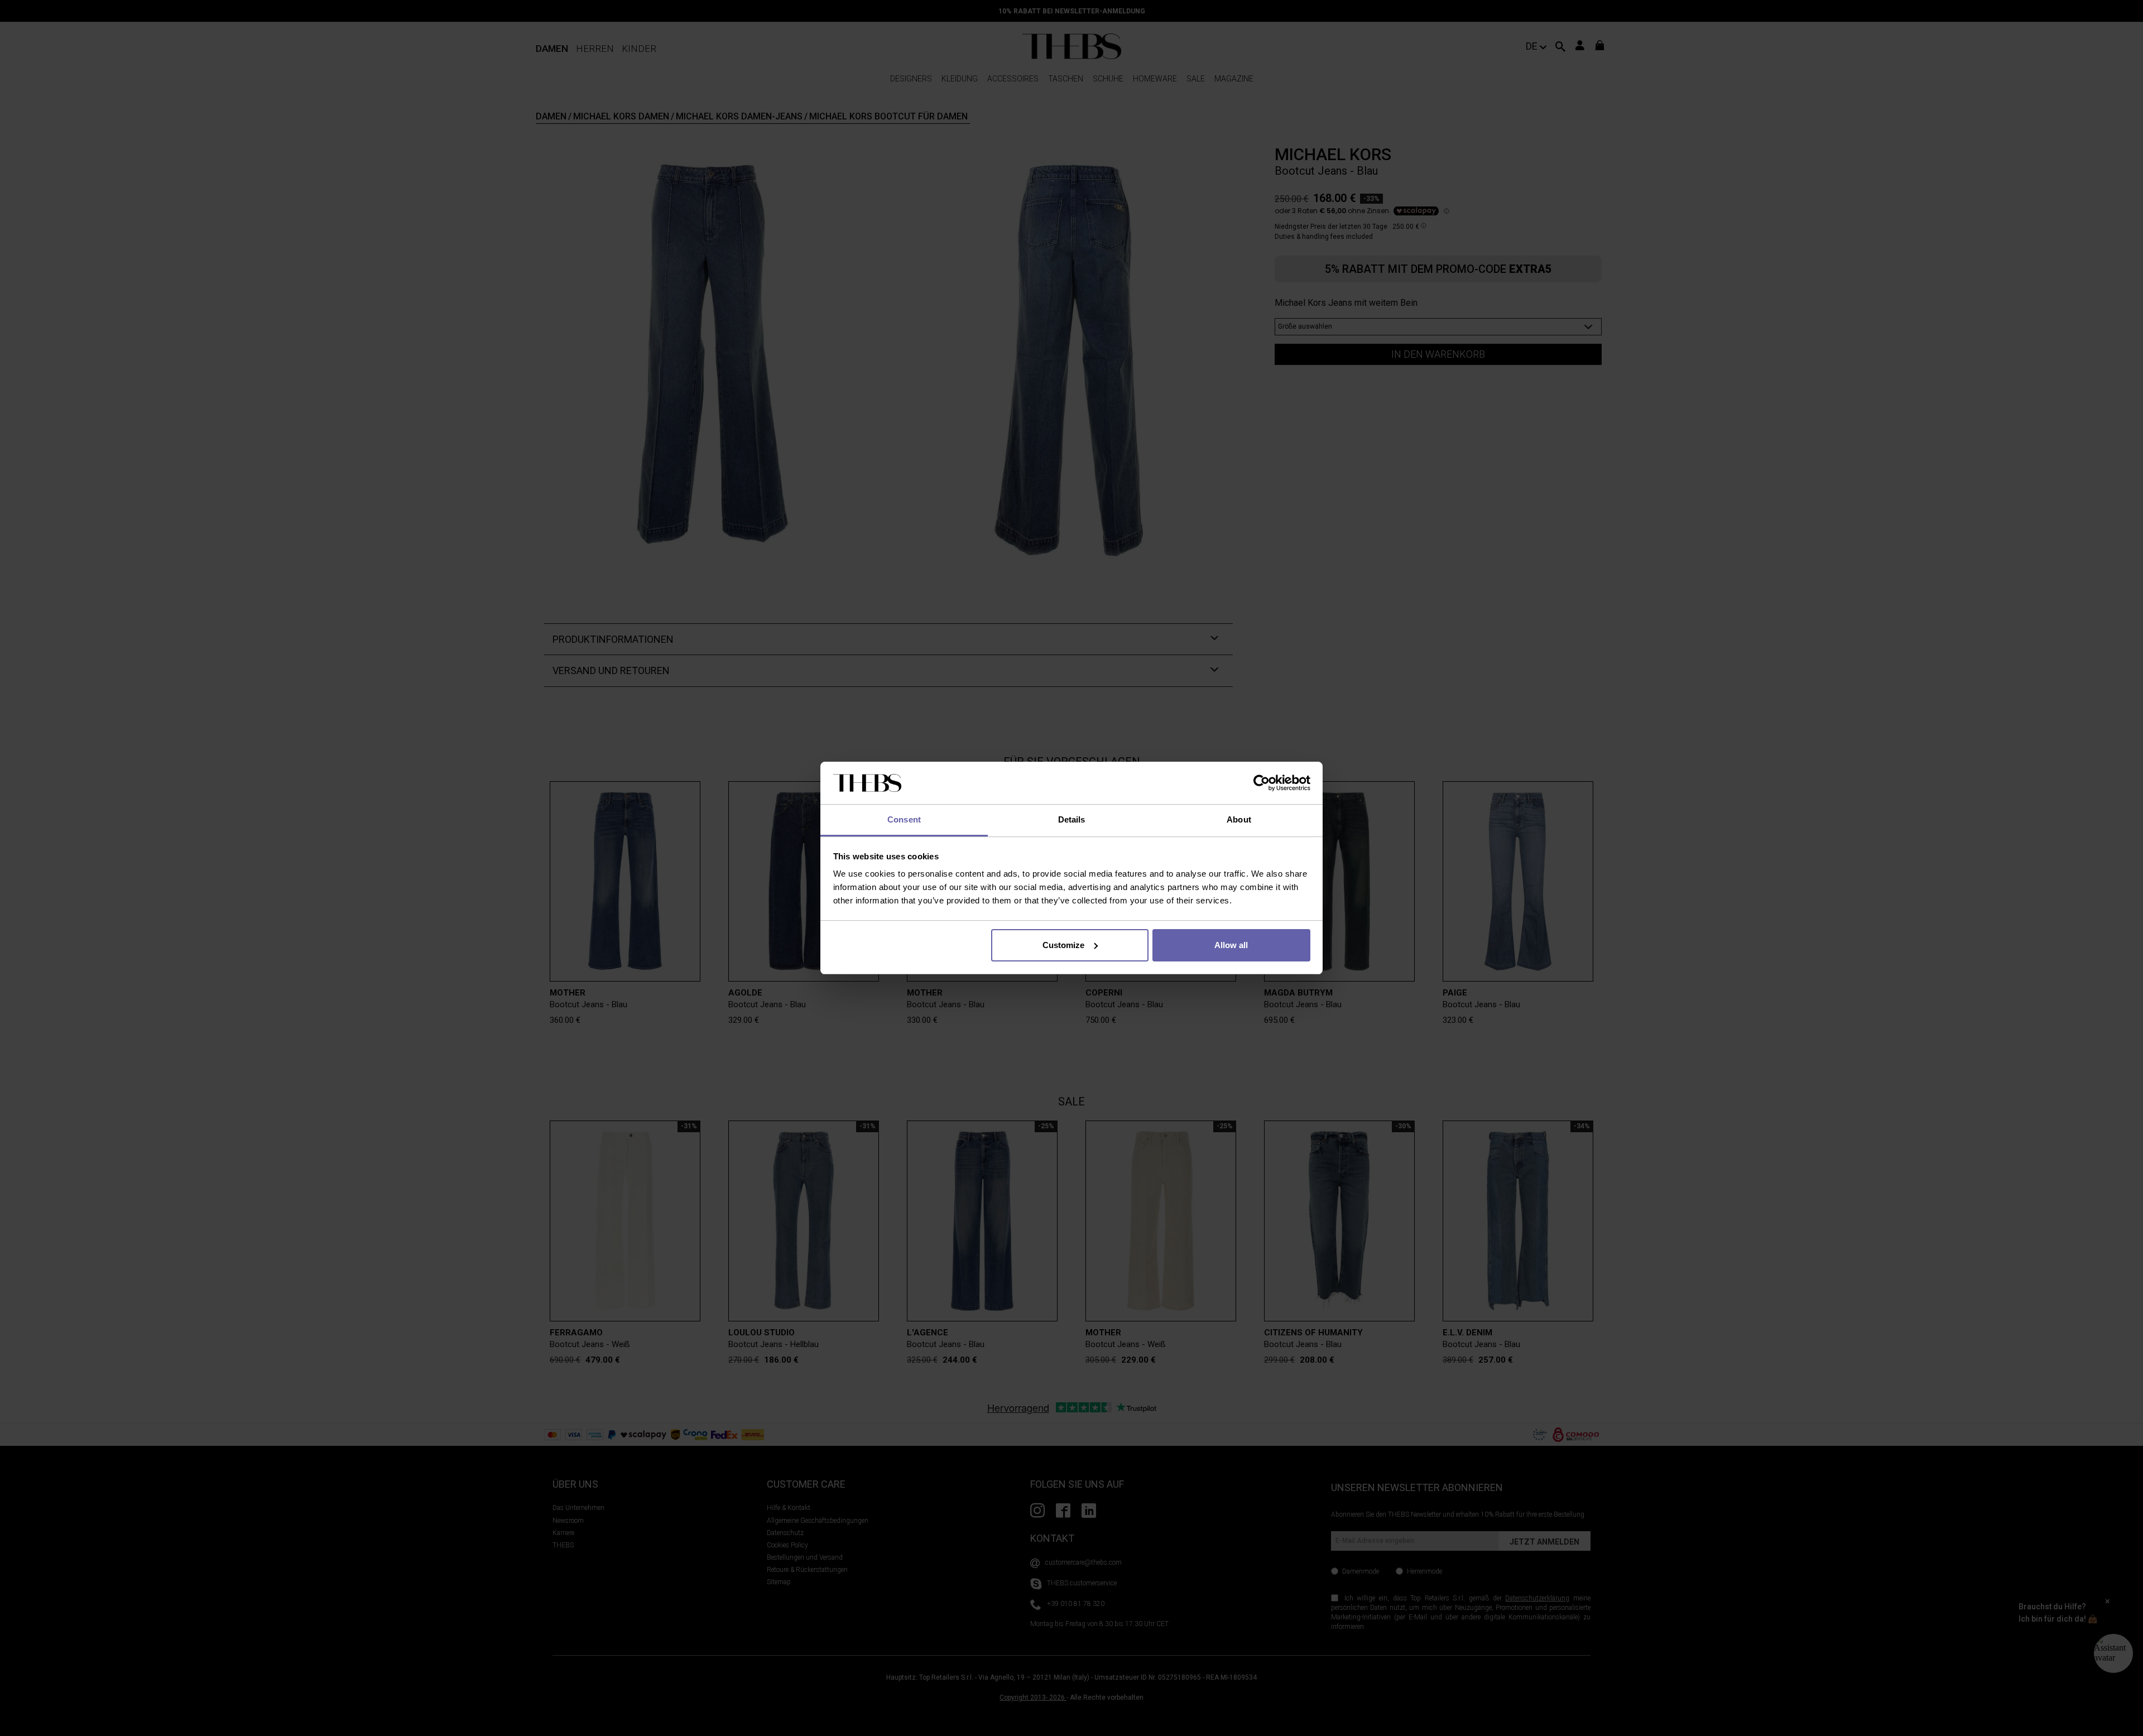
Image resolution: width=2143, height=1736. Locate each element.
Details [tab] (1072, 819)
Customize (1063, 945)
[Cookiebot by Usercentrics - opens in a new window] (1262, 783)
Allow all (1231, 945)
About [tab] (1239, 819)
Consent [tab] (904, 819)
